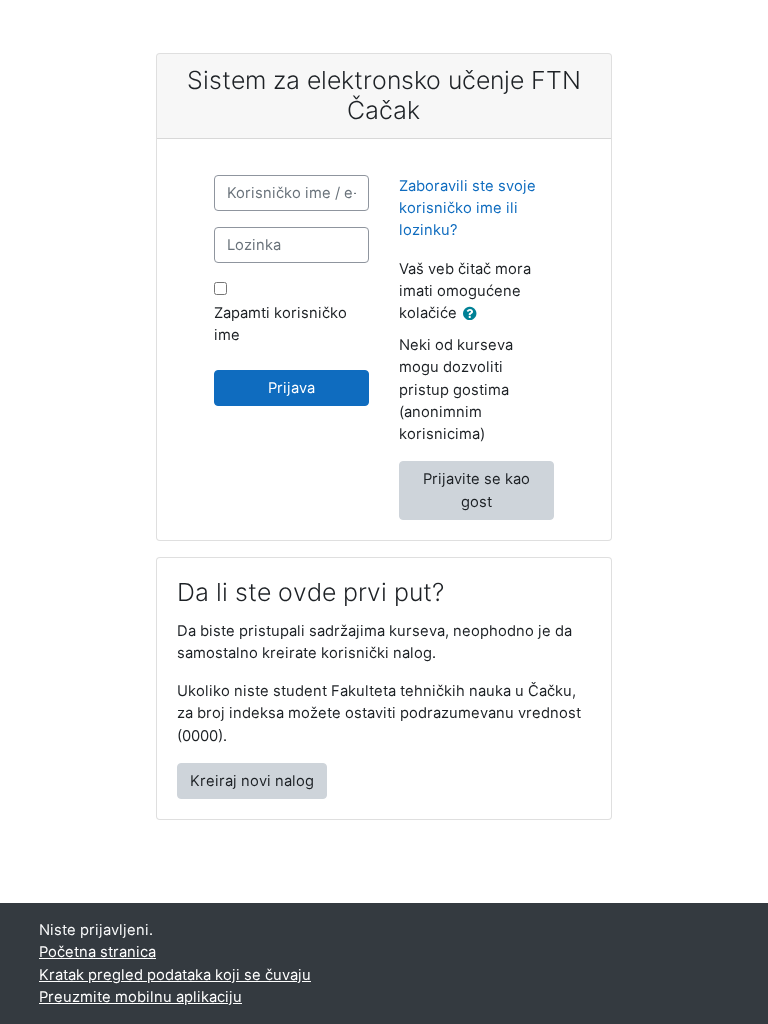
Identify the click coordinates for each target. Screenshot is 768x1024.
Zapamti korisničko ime (280, 324)
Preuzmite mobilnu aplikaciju (140, 997)
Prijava (291, 388)
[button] (474, 314)
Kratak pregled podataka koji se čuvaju (175, 975)
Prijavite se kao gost (476, 490)
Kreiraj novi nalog (252, 781)
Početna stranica (97, 952)
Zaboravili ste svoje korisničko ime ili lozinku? (467, 208)
